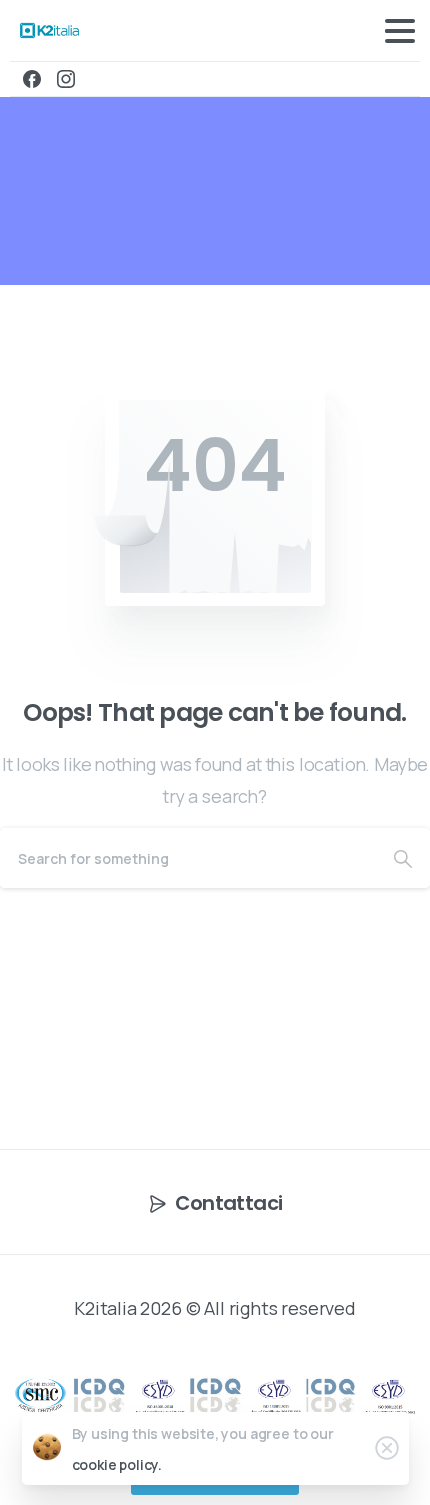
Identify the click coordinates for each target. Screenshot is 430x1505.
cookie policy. (117, 1464)
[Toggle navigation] (400, 31)
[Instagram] (66, 79)
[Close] (387, 1448)
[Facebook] (32, 79)
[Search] (403, 858)
